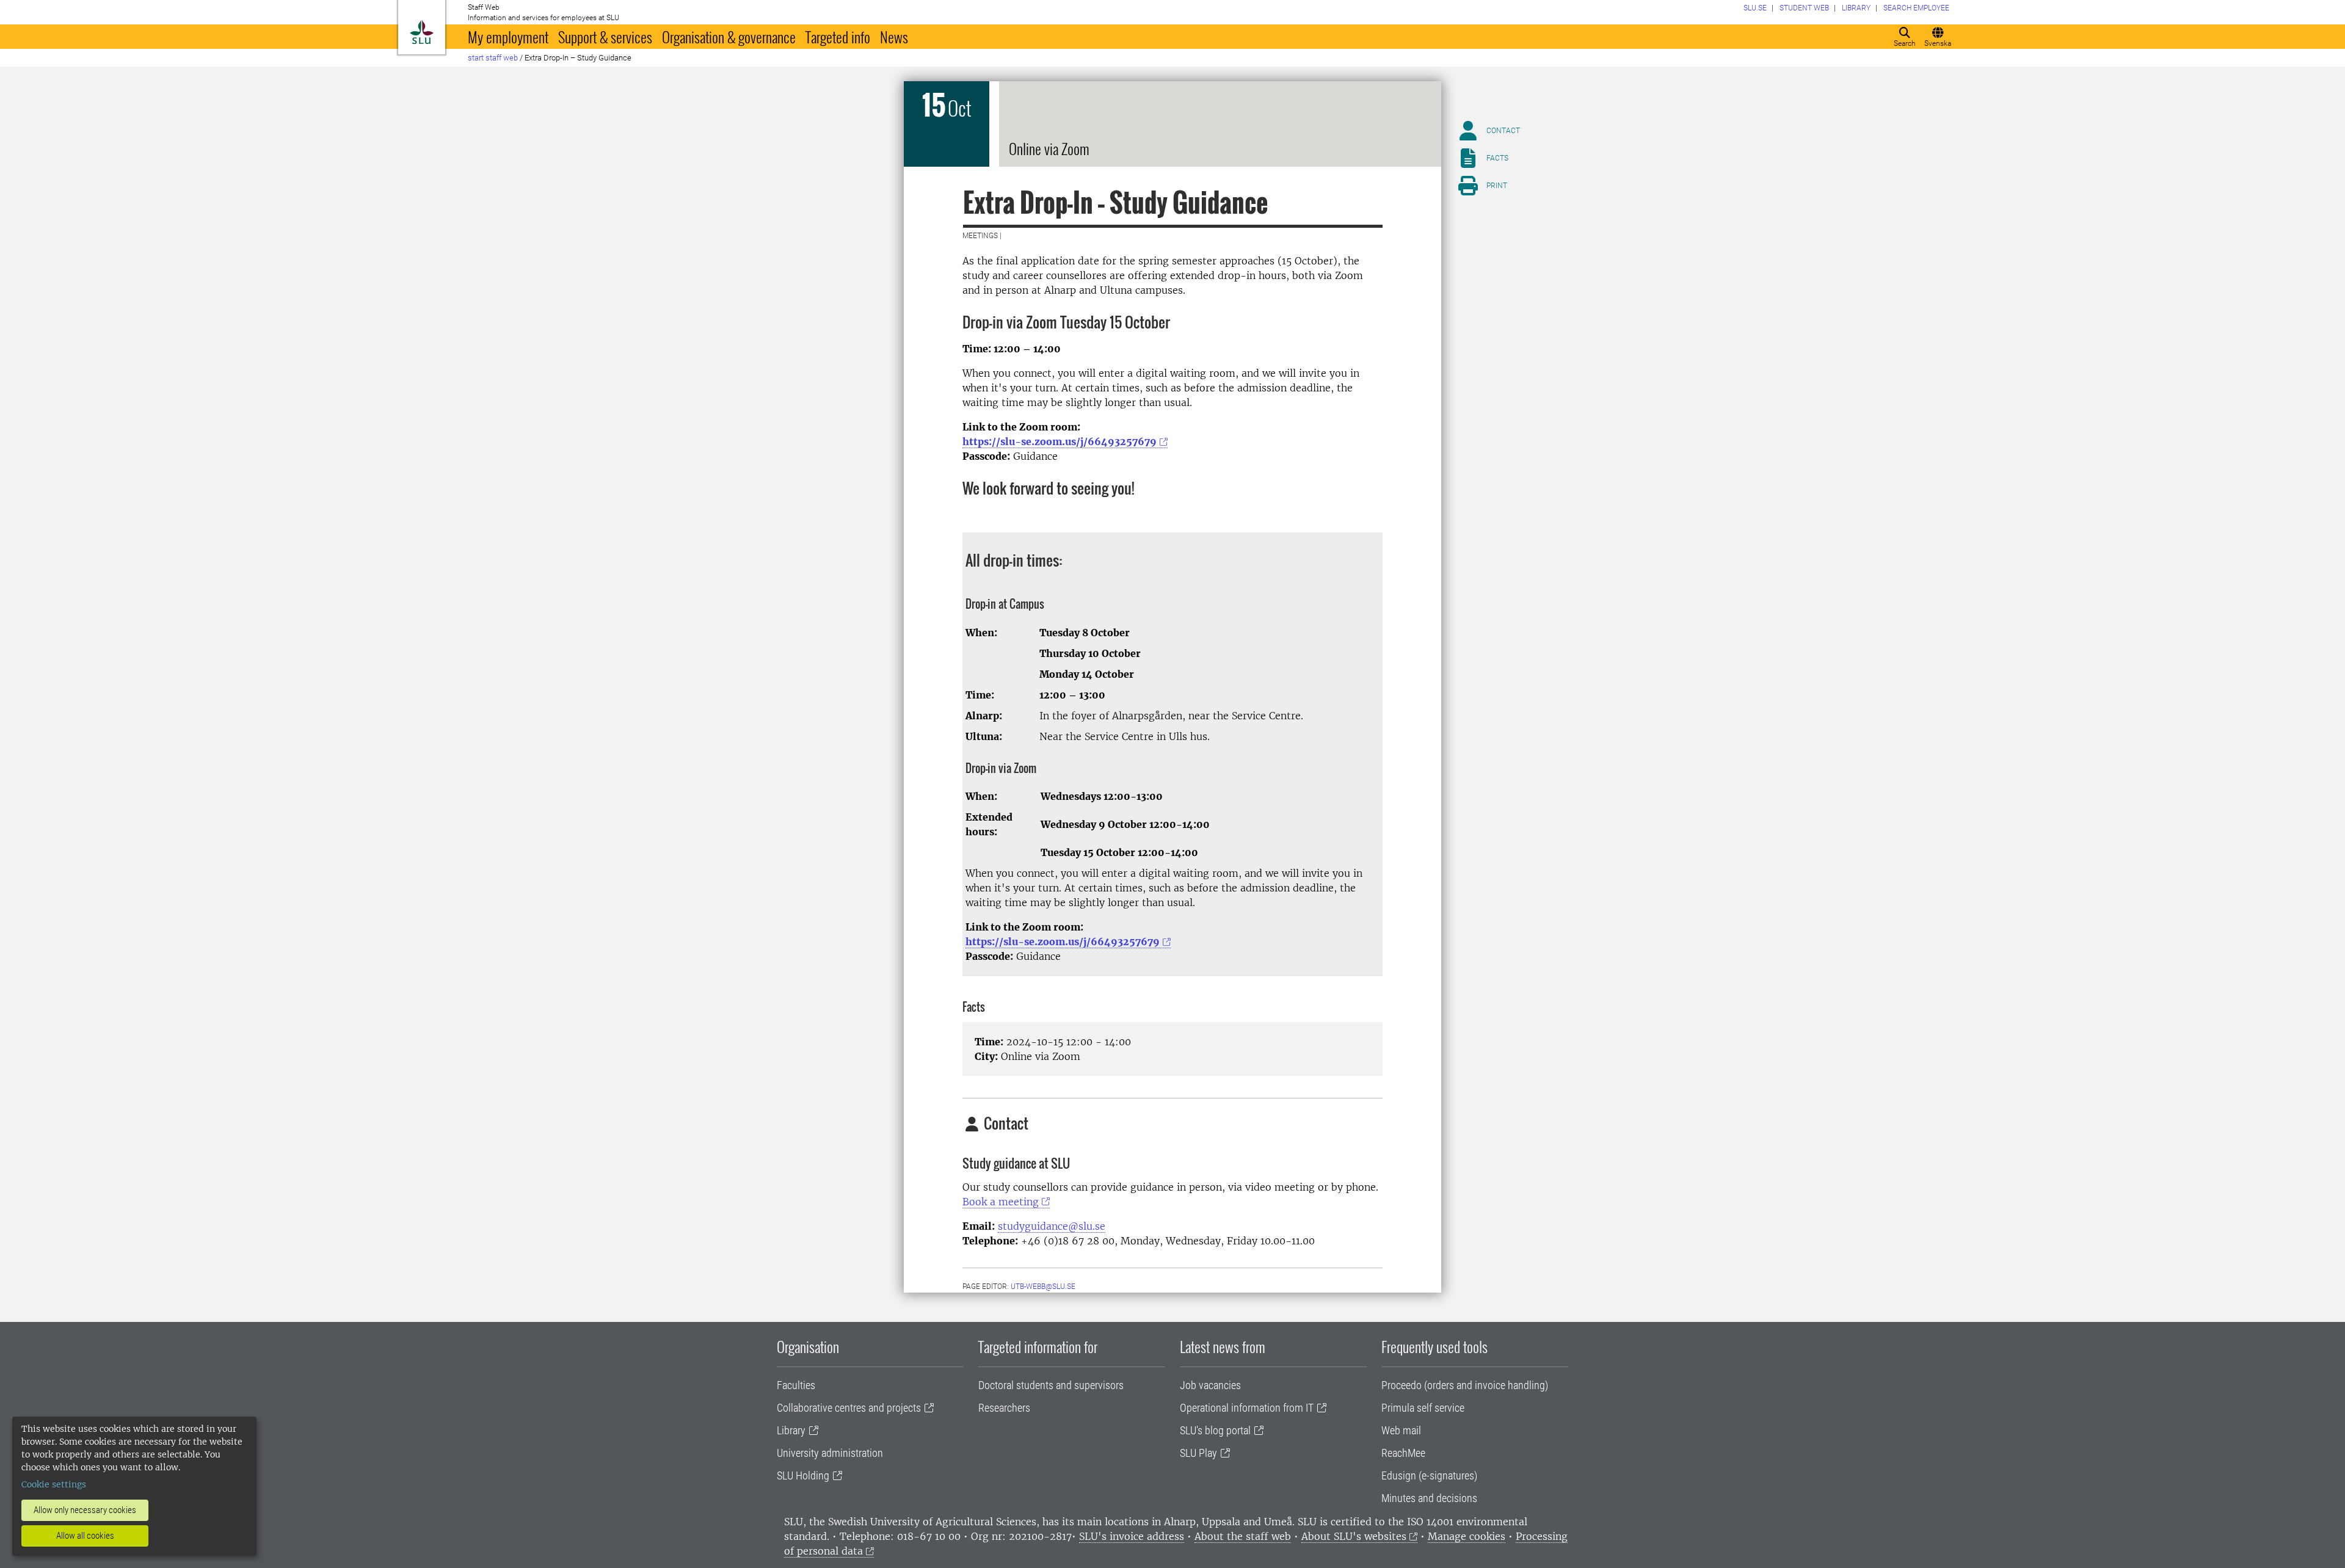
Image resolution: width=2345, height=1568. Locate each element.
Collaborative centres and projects (849, 1408)
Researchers (1004, 1408)
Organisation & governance (729, 37)
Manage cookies (1467, 1536)
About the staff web (1243, 1536)
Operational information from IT (1247, 1408)
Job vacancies (1210, 1385)
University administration (830, 1453)
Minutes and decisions (1429, 1498)
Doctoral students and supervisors (1051, 1385)
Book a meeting (1001, 1202)
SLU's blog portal (1215, 1430)
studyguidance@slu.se (1052, 1226)
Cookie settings (54, 1484)
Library (791, 1430)
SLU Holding (803, 1475)
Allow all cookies (85, 1536)
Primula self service (1423, 1408)
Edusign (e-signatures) (1429, 1475)
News (894, 37)
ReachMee (1403, 1453)
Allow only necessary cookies (85, 1510)
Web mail (1401, 1430)
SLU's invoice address (1132, 1536)
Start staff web (493, 58)
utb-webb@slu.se (1043, 1287)
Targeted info (838, 37)
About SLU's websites (1354, 1536)
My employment (508, 37)
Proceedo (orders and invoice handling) (1465, 1385)
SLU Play (1198, 1453)
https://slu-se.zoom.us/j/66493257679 (1060, 441)
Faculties (796, 1385)
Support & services (605, 37)
